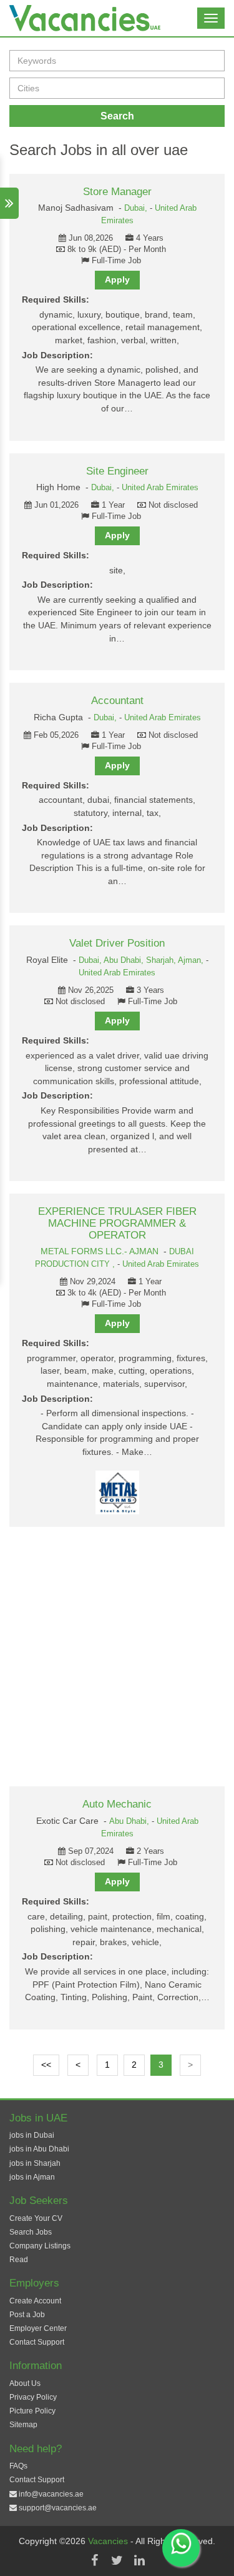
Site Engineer (117, 471)
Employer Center (38, 2328)
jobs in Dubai (32, 2135)
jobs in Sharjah (35, 2163)
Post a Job (27, 2315)
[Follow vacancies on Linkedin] (140, 2560)
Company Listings (40, 2246)
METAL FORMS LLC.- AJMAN (100, 1251)
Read (19, 2260)
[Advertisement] (117, 1657)
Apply (117, 279)
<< (46, 2065)
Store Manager (117, 192)
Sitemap (23, 2425)
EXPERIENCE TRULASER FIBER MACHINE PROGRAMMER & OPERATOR (117, 1223)
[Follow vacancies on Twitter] (117, 2560)
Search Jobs (31, 2232)
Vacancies (109, 2541)
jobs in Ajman (32, 2177)
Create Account (35, 2301)
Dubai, (137, 208)
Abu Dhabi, (125, 960)
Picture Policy (32, 2411)
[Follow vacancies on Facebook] (95, 2560)
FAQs (18, 2466)
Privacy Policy (33, 2397)
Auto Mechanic (117, 1804)
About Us (25, 2383)
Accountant (117, 701)
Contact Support (37, 2342)
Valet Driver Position (117, 943)
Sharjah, (162, 960)
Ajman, (192, 960)
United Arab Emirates (160, 488)
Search (117, 116)
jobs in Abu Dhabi (39, 2149)
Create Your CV (36, 2218)
